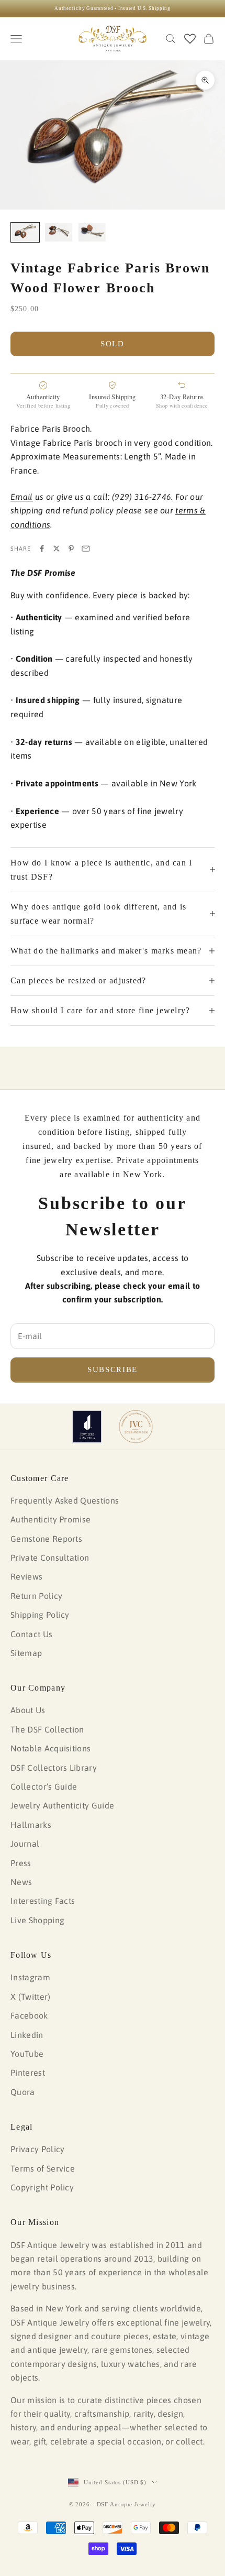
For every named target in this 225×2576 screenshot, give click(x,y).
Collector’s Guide (44, 1786)
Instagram (30, 1977)
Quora (23, 2092)
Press (21, 1863)
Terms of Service (43, 2168)
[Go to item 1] (25, 232)
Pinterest (28, 2073)
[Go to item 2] (59, 232)
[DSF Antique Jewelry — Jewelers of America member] (87, 1427)
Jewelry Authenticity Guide (62, 1805)
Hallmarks (31, 1825)
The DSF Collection (47, 1729)
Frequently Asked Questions (65, 1500)
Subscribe (113, 1369)
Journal (25, 1844)
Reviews (26, 1576)
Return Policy (36, 1596)
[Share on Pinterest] (71, 549)
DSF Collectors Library (54, 1768)
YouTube (27, 2054)
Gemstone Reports (46, 1539)
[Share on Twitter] (57, 549)
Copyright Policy (42, 2187)
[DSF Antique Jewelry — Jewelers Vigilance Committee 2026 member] (136, 1427)
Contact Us (31, 1634)
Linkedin (27, 2035)
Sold (113, 344)
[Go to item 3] (92, 232)
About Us (28, 1710)
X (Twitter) (31, 1997)
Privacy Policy (37, 2149)
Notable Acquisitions (50, 1748)
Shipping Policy (40, 1615)
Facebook (29, 2015)
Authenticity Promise (50, 1519)
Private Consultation (50, 1558)
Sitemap (26, 1653)
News (21, 1882)
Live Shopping (37, 1920)
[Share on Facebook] (42, 549)
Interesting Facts (43, 1901)
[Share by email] (86, 549)
